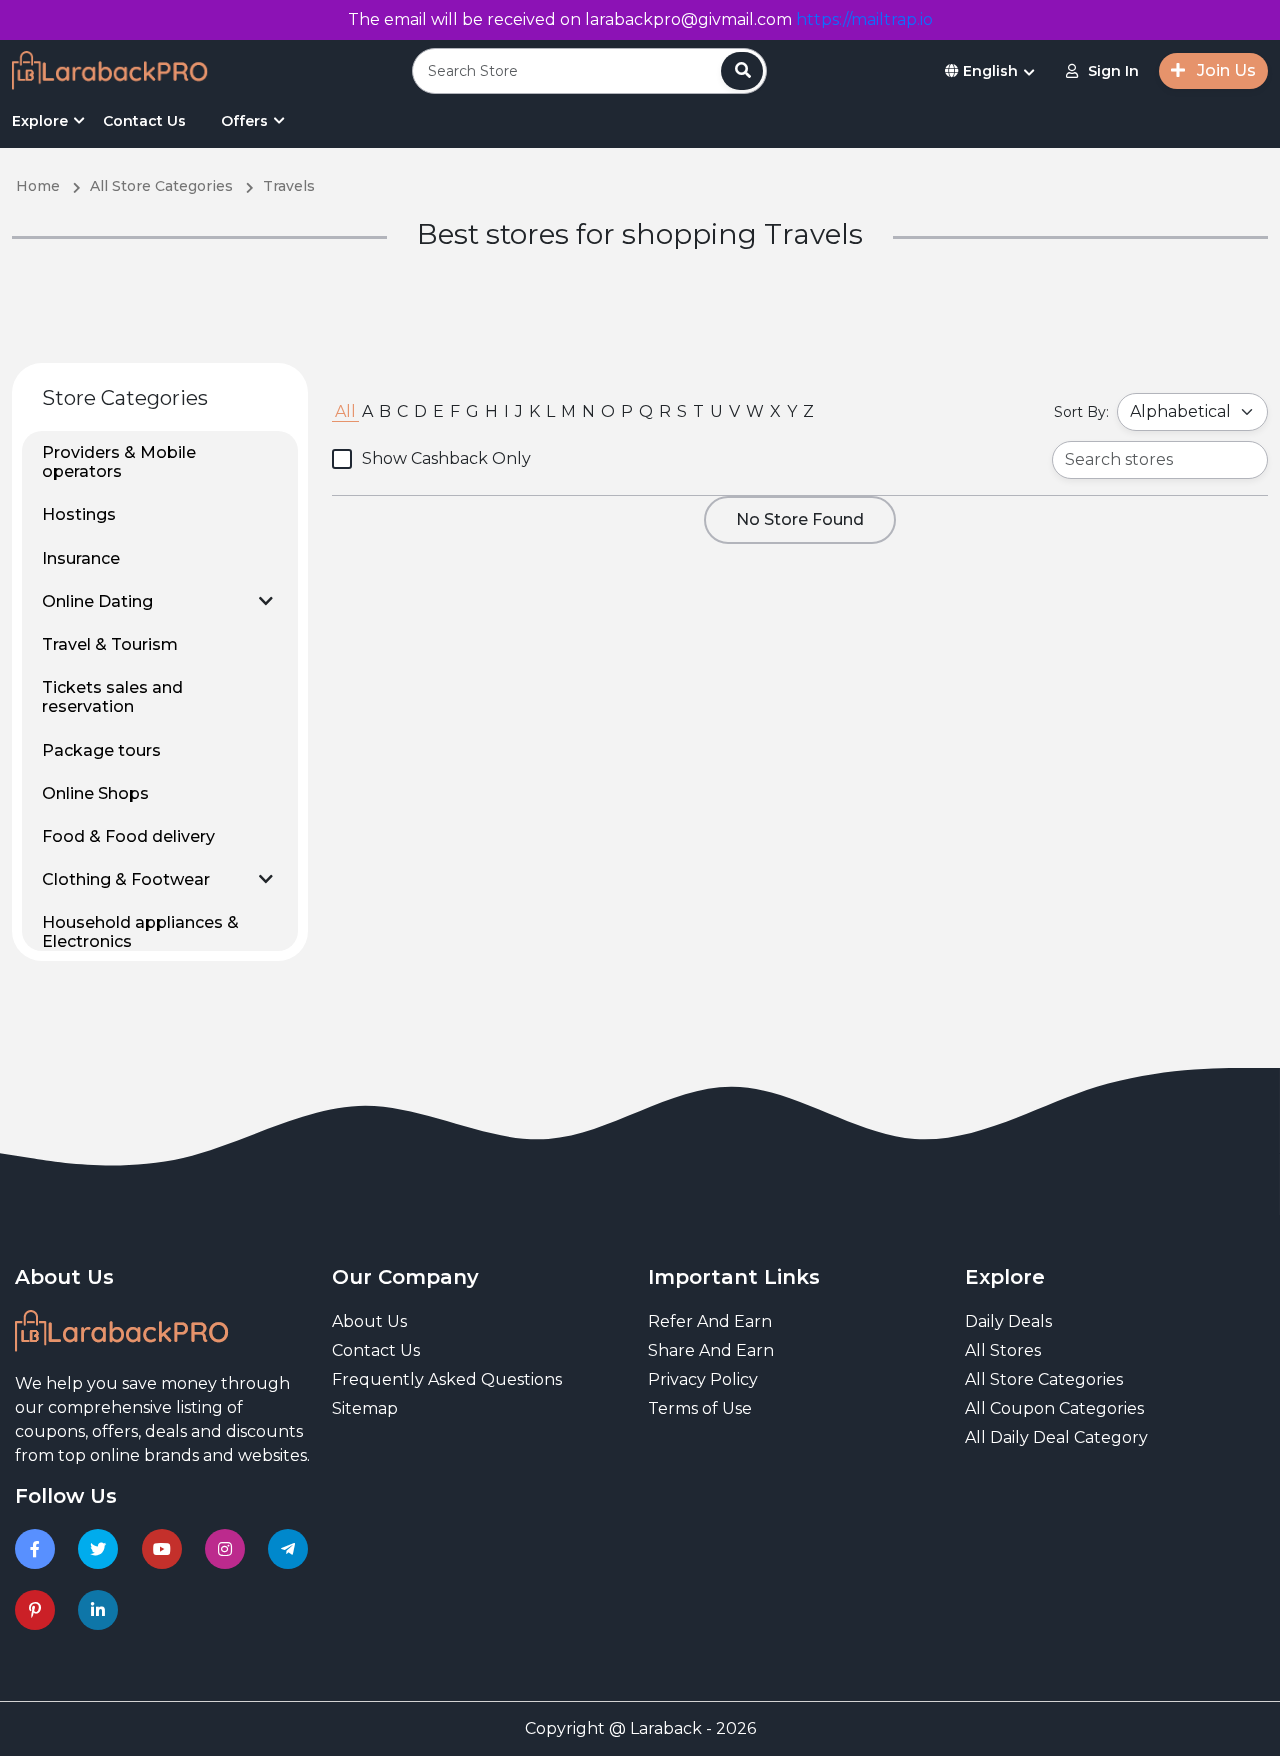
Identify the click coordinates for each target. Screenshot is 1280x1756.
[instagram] (228, 1549)
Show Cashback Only (446, 458)
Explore (40, 121)
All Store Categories (1044, 1379)
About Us (369, 1321)
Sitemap (365, 1408)
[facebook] (38, 1549)
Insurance (81, 558)
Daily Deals (1008, 1321)
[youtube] (165, 1549)
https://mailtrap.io (864, 19)
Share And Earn (711, 1350)
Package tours (101, 750)
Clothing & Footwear (126, 879)
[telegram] (291, 1549)
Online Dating (97, 601)
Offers (244, 121)
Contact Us (144, 121)
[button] (266, 601)
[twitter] (101, 1549)
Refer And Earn (710, 1321)
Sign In (1113, 71)
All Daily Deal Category (1056, 1437)
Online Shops (95, 793)
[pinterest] (38, 1610)
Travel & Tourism (110, 644)
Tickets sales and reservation (112, 697)
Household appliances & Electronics (140, 932)
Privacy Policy (703, 1379)
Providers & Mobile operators (119, 462)
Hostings (79, 514)
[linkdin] (101, 1610)
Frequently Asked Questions (447, 1379)
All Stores (1003, 1350)
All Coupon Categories (1054, 1408)
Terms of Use (700, 1408)
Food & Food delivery (128, 836)
